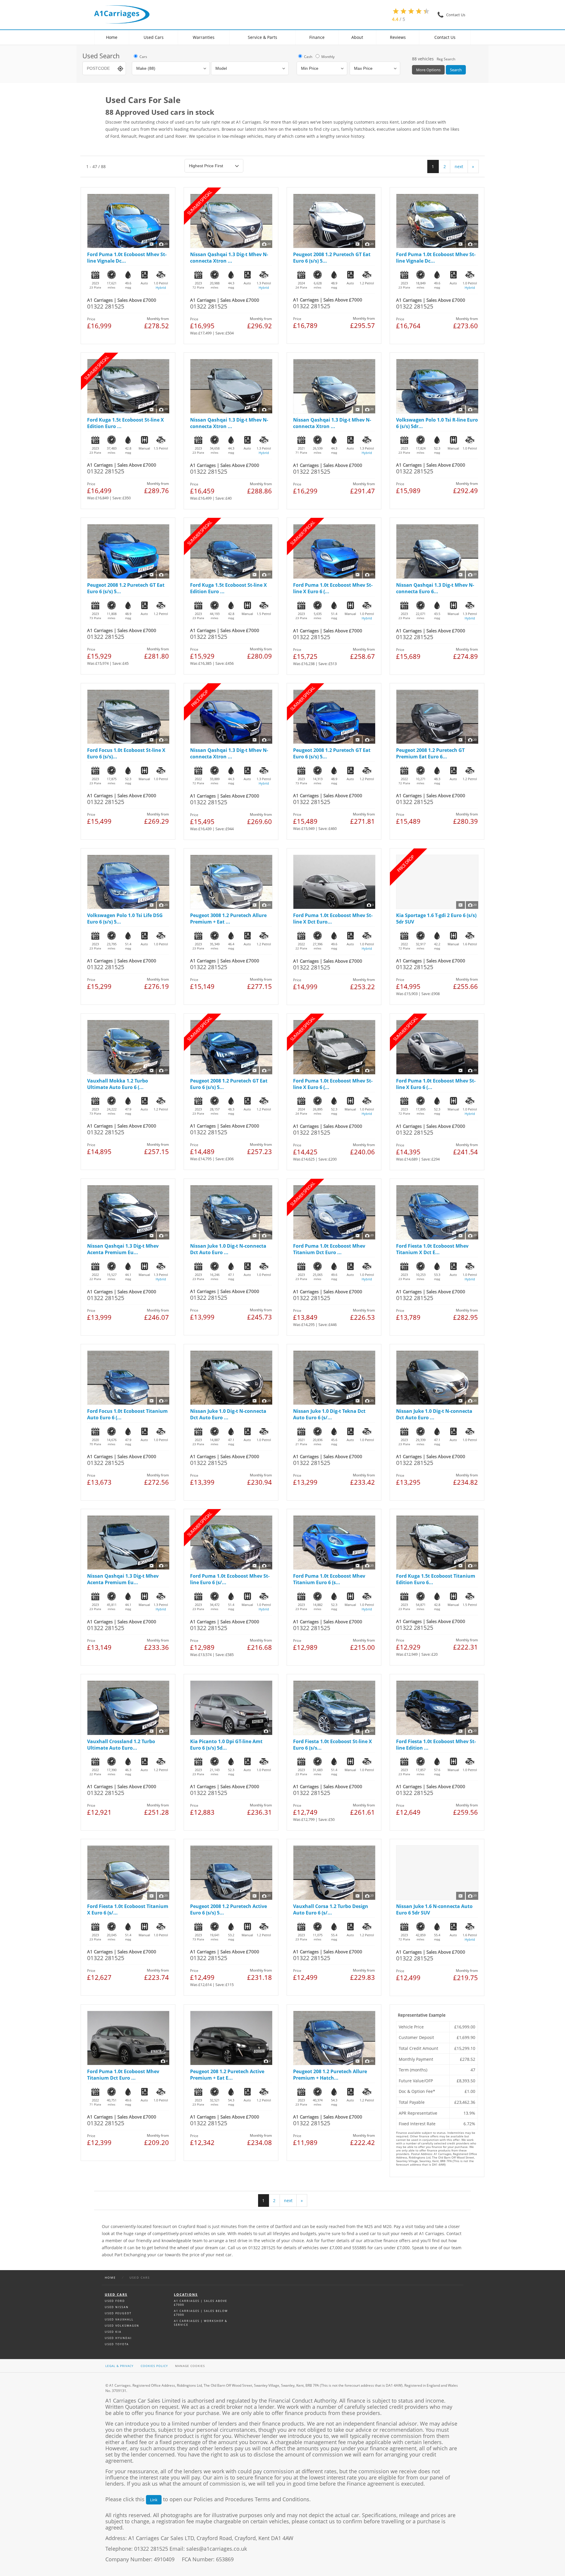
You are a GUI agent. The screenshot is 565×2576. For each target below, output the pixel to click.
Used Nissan (117, 2307)
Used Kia (113, 2332)
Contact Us (445, 37)
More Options (428, 70)
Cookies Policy (154, 2366)
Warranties (204, 37)
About (357, 37)
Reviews (398, 37)
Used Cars (154, 37)
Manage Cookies (190, 2366)
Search (456, 70)
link (154, 2500)
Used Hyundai (118, 2338)
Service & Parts (262, 37)
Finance (317, 37)
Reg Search (446, 59)
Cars (143, 57)
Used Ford (115, 2301)
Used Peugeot (118, 2313)
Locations (186, 2294)
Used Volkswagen (122, 2326)
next (459, 166)
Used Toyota (117, 2344)
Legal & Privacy (119, 2366)
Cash (308, 57)
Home (112, 37)
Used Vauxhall (119, 2319)
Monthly (328, 57)
